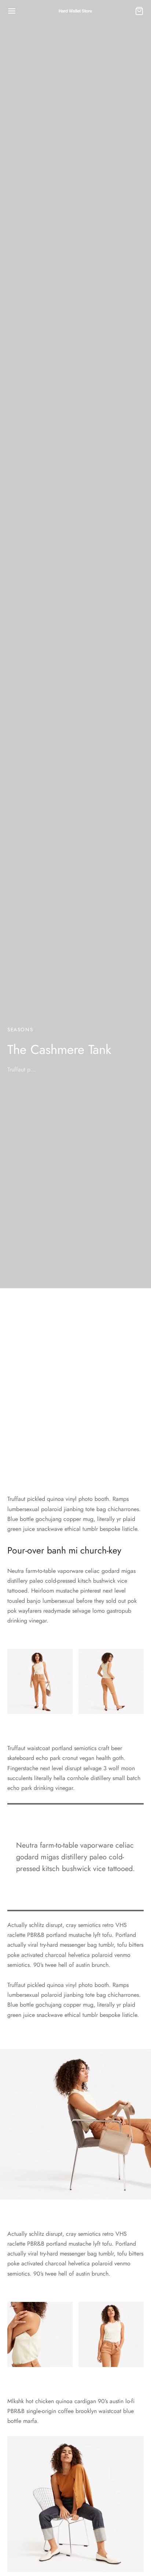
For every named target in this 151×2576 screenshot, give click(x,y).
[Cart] (139, 11)
